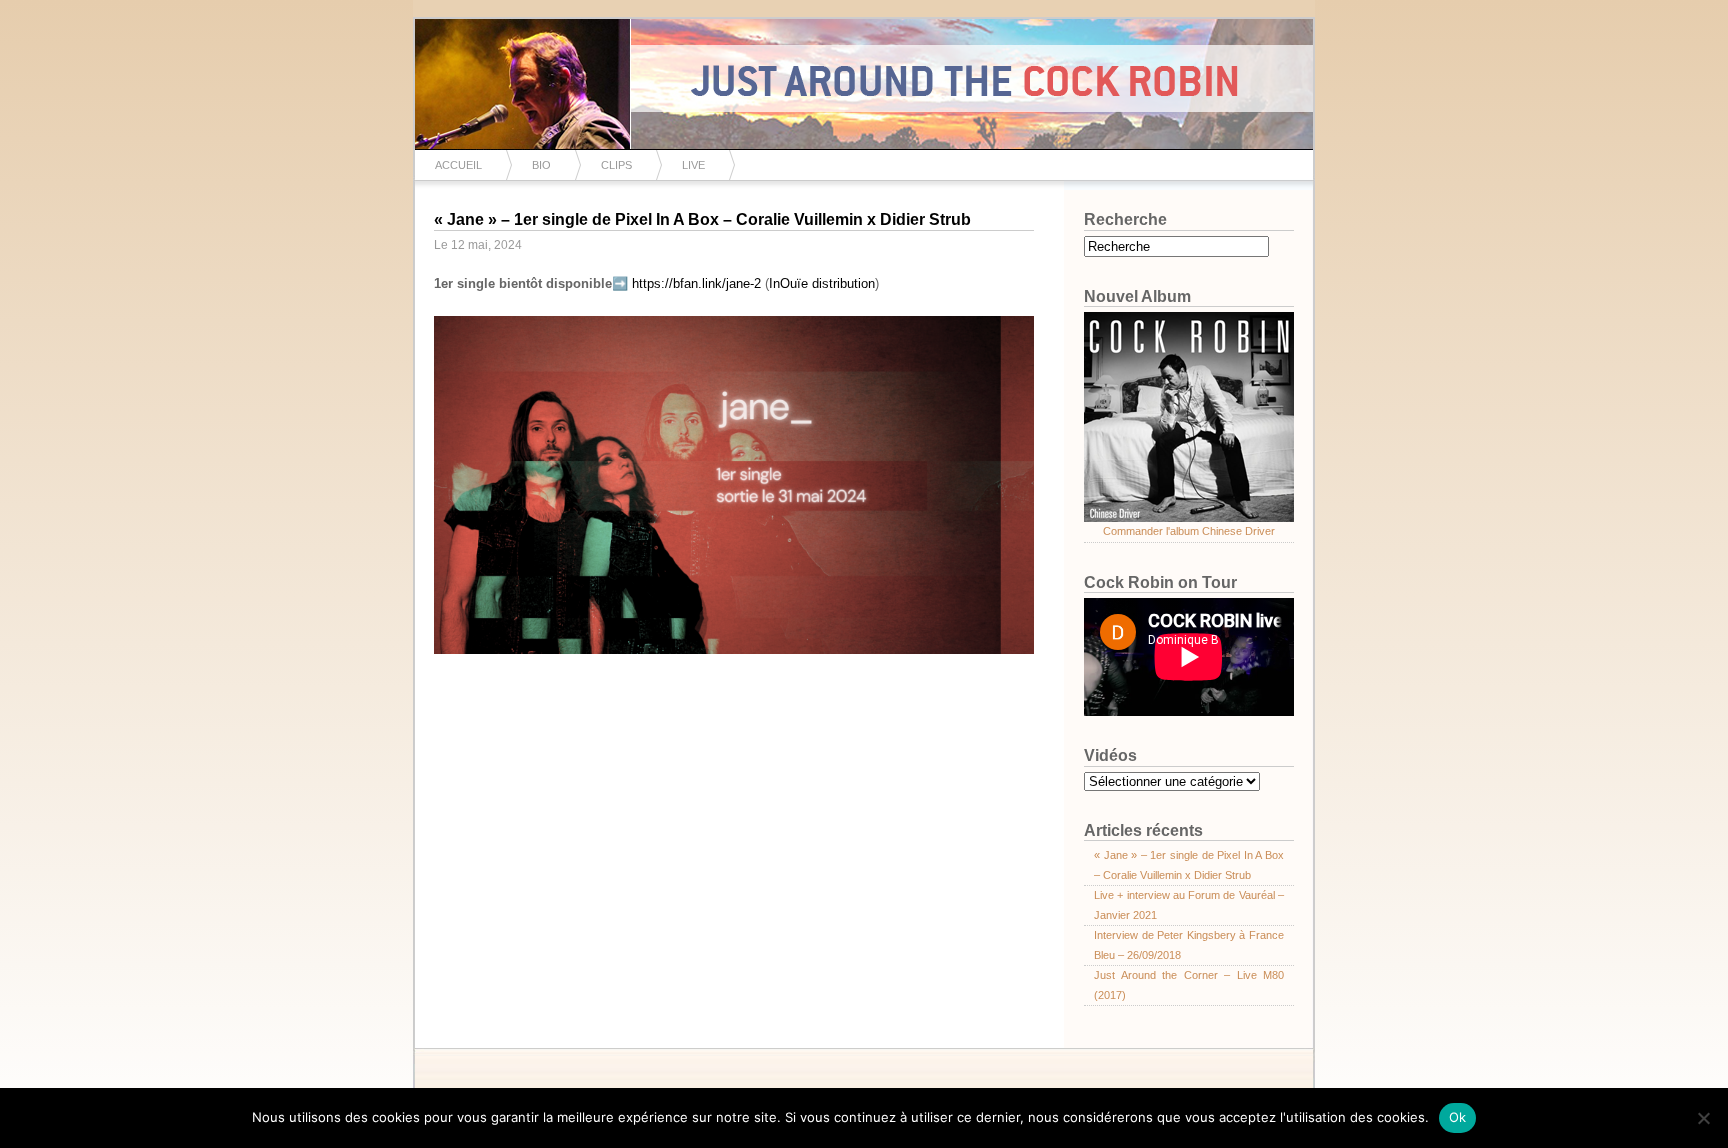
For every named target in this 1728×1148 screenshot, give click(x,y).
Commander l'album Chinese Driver (1189, 531)
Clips (616, 165)
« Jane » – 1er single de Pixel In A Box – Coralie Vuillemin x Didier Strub (702, 219)
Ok (1458, 1117)
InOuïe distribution (822, 283)
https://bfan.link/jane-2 (696, 283)
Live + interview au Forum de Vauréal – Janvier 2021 (1189, 905)
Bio (541, 165)
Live (693, 165)
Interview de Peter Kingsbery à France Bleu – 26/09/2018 (1189, 945)
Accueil (458, 165)
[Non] (1703, 1118)
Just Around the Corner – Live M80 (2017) (1189, 985)
